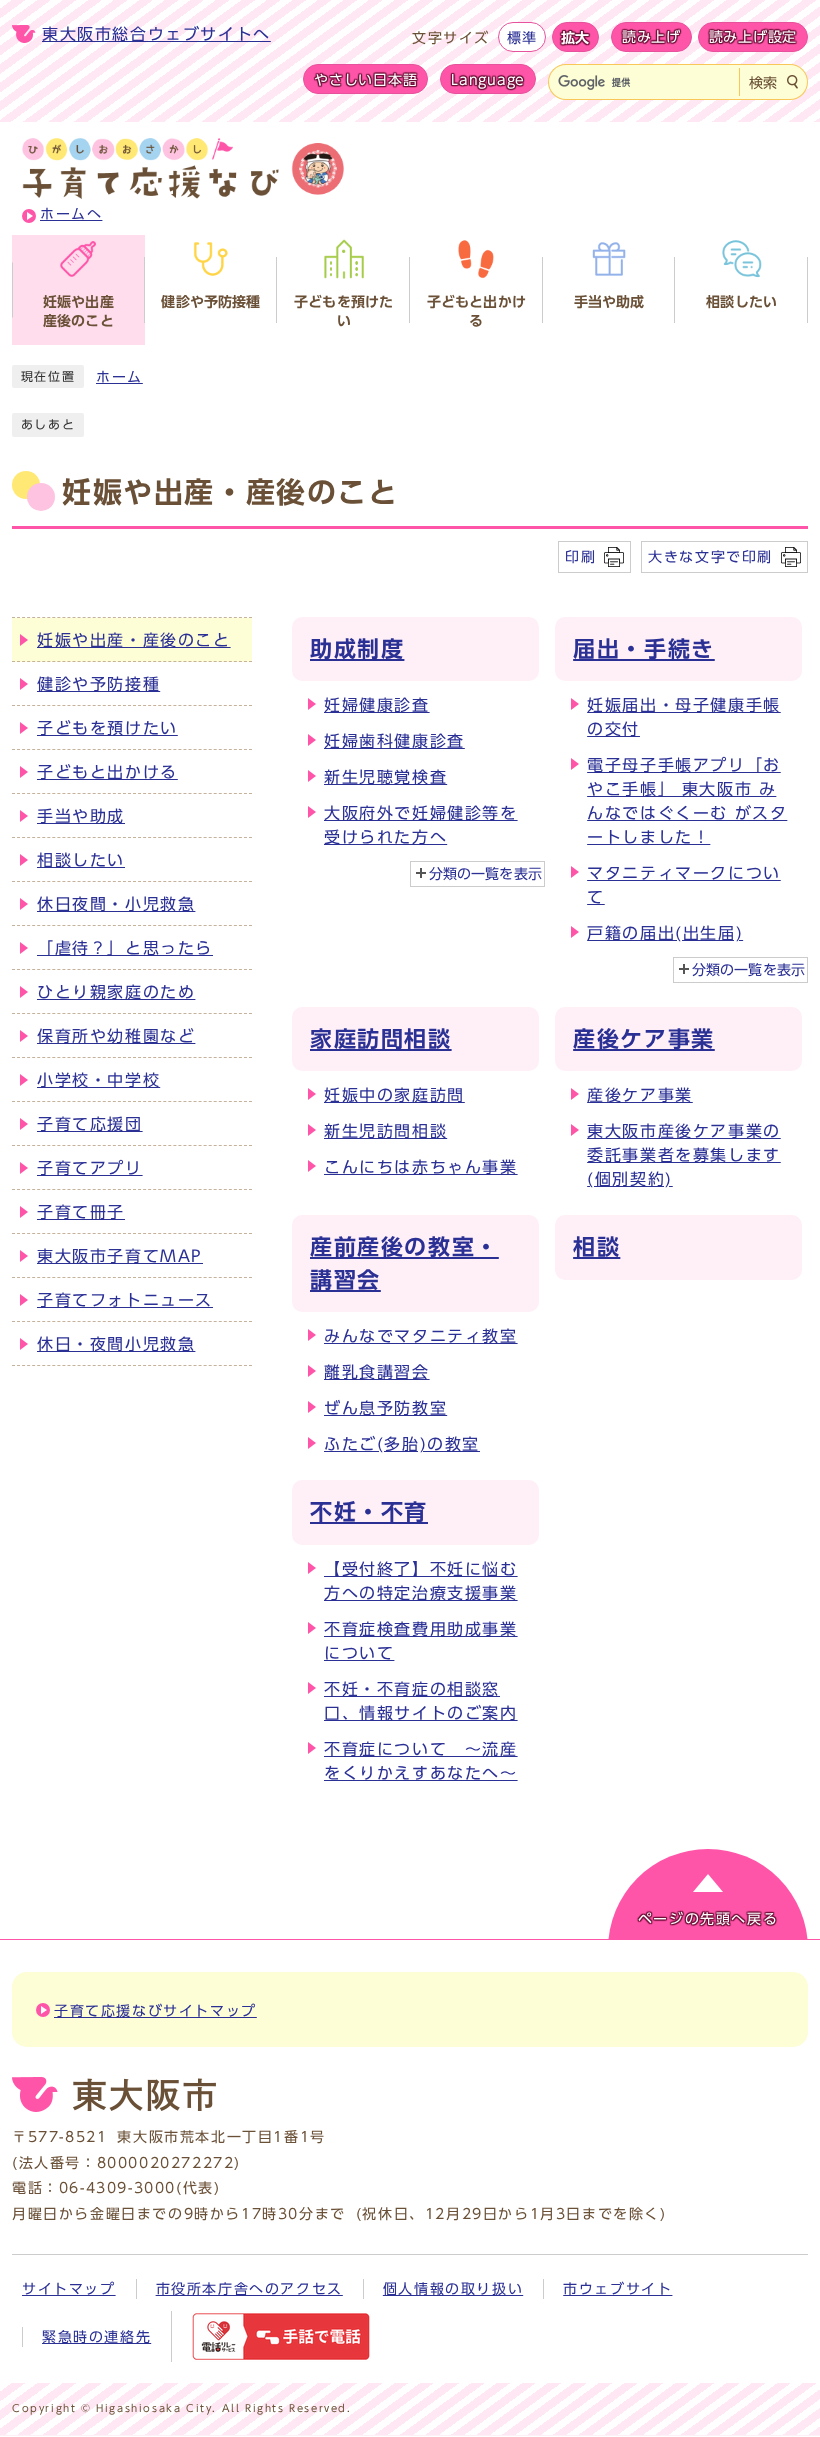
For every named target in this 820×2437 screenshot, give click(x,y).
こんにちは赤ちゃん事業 (421, 1167)
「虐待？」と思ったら (125, 948)
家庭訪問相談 (381, 1039)
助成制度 (357, 649)
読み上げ (651, 37)
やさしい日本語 (365, 79)
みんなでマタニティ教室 (421, 1336)
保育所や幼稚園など (116, 1036)
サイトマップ (69, 2289)
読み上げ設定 (753, 37)
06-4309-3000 (117, 2188)
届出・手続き (644, 649)
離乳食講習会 (377, 1372)
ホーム (119, 377)
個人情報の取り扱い (453, 2289)
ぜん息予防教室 (385, 1408)
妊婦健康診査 (377, 705)
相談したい (81, 860)
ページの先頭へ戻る (708, 1919)
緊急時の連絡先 (96, 2337)
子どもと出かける (107, 772)
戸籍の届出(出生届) (665, 933)
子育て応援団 (90, 1124)
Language (488, 79)
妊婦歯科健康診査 (394, 741)
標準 (521, 37)
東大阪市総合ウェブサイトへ (156, 34)
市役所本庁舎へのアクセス (249, 2289)
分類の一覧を (485, 874)
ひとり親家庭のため (116, 992)
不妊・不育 (369, 1512)
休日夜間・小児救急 (116, 904)
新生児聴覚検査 (385, 777)
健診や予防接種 (98, 684)
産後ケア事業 (644, 1039)
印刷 (580, 556)
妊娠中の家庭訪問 (394, 1095)
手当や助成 (81, 816)
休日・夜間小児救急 (116, 1344)
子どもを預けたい (107, 728)
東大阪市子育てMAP (120, 1256)
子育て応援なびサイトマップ (155, 2011)
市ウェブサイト (617, 2289)
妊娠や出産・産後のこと (134, 640)
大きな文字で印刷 (710, 556)
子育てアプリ (90, 1168)
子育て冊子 (81, 1212)
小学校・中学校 (98, 1080)
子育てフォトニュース (125, 1300)
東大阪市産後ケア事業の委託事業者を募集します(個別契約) (684, 1155)
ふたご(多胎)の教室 (402, 1444)
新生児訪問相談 (385, 1131)
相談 (596, 1247)
